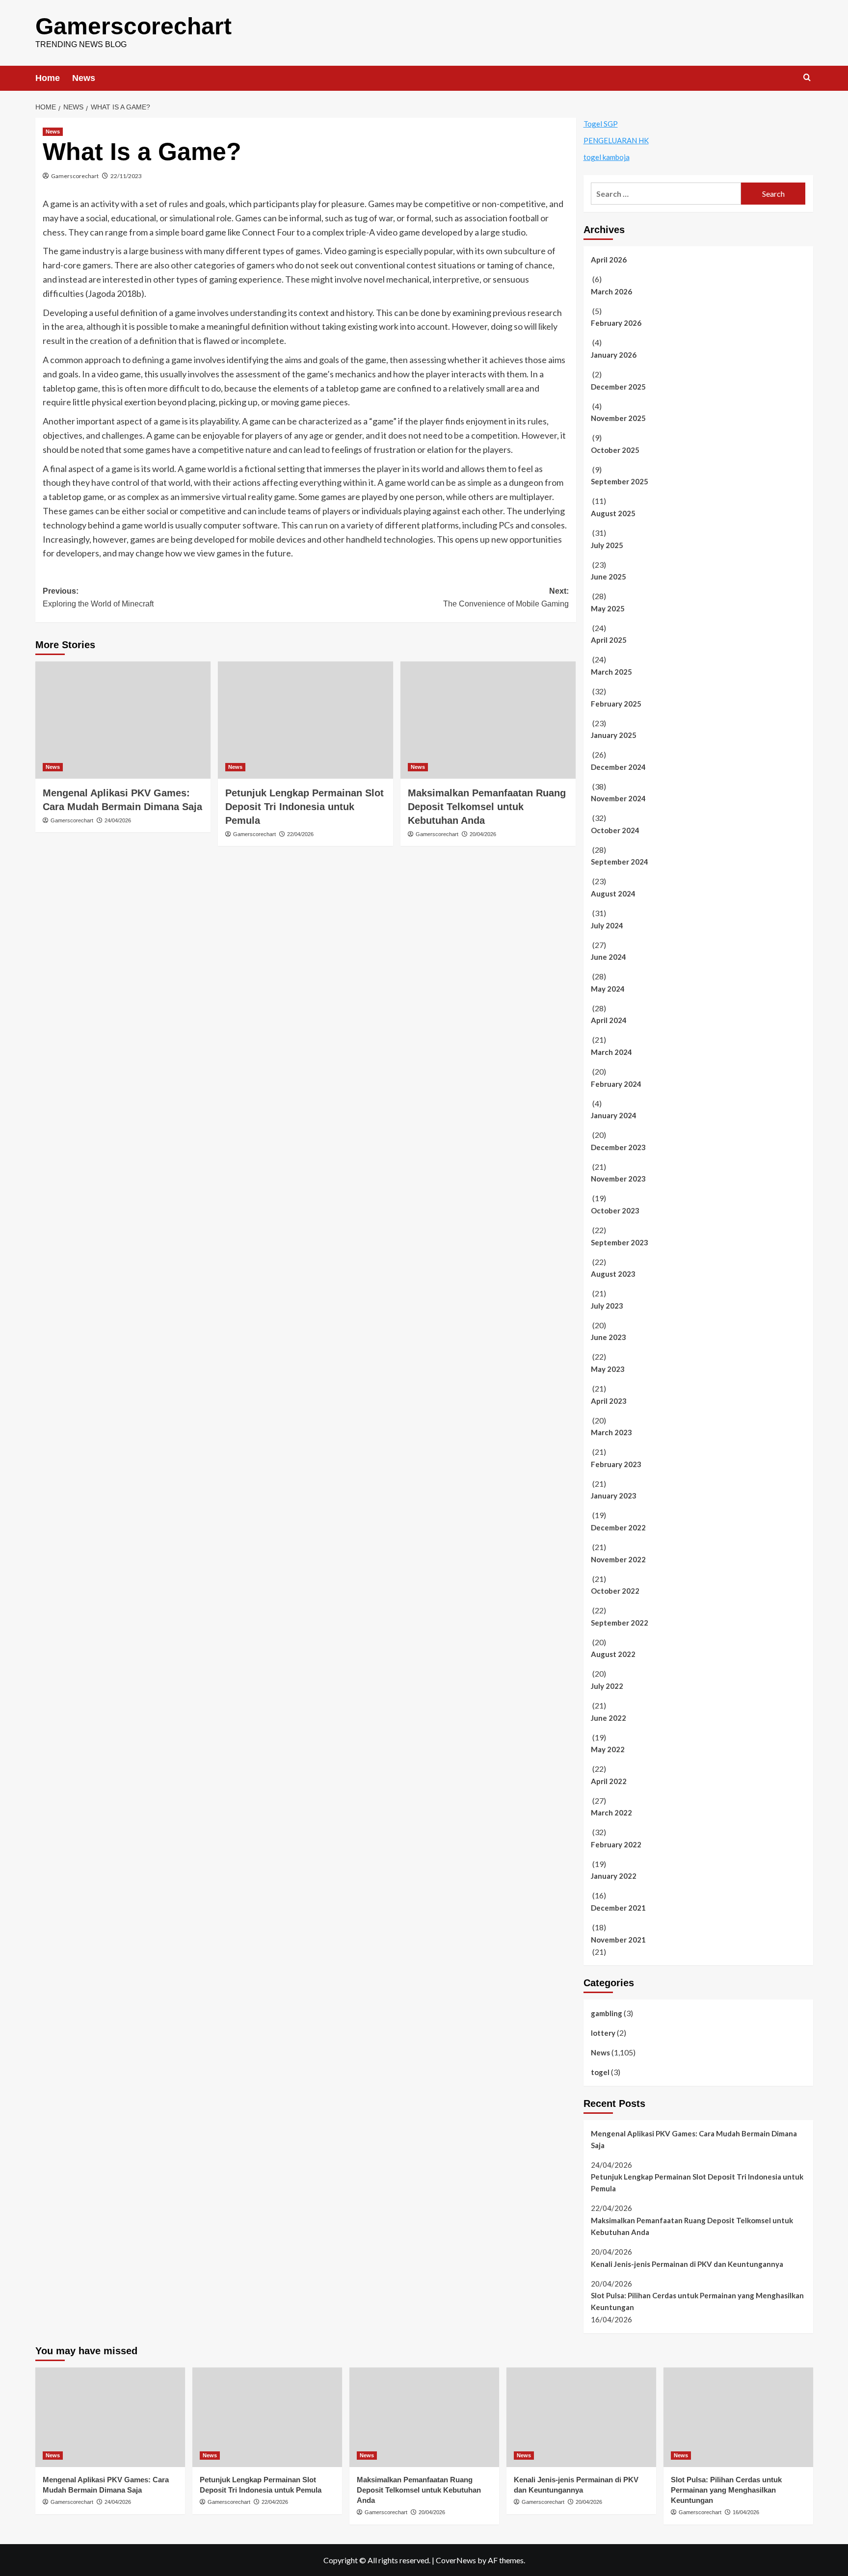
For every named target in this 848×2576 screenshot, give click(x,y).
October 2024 (615, 830)
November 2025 (618, 418)
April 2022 (609, 1781)
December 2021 (618, 1908)
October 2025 (615, 450)
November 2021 (618, 1940)
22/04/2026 (300, 834)
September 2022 (620, 1623)
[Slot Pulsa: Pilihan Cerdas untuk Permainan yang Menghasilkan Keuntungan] (738, 2417)
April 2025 (609, 640)
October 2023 (615, 1210)
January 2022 (614, 1876)
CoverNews (456, 2560)
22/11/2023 (126, 176)
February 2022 (616, 1844)
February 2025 (616, 704)
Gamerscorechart (133, 26)
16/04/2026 (746, 2512)
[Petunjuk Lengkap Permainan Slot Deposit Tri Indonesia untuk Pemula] (305, 720)
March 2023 (611, 1432)
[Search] (807, 78)
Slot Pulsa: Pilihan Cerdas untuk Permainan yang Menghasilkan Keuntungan (697, 2301)
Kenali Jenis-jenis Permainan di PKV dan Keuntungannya (687, 2264)
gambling (607, 2013)
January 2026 (614, 355)
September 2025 (620, 481)
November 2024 (618, 798)
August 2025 (613, 513)
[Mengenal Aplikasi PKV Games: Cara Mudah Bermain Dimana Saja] (123, 720)
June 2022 (609, 1718)
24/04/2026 (118, 820)
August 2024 (613, 894)
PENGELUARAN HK (616, 140)
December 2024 (618, 767)
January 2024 (614, 1115)
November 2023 (618, 1179)
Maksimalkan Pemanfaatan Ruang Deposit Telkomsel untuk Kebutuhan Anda (487, 807)
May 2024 (608, 989)
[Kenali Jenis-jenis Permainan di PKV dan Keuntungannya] (581, 2417)
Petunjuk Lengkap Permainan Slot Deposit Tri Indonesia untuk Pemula (305, 807)
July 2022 (607, 1686)
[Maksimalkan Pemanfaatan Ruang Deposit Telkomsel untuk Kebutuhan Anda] (488, 720)
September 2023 (620, 1242)
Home (48, 78)
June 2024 (609, 957)
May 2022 (608, 1749)
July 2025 (607, 545)
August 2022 (613, 1654)
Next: (506, 597)
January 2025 (614, 735)
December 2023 (618, 1147)
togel (600, 2072)
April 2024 (609, 1020)
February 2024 (616, 1084)
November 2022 (618, 1559)
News (84, 78)
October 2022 (615, 1591)
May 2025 (608, 608)
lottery (603, 2033)
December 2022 (618, 1527)
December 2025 (618, 387)
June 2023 (609, 1337)
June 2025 (609, 577)
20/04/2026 (483, 834)
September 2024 (620, 862)
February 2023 (616, 1464)
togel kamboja (607, 157)
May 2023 (608, 1369)
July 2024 (607, 925)
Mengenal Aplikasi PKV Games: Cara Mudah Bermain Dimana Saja (694, 2139)
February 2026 (616, 323)
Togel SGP (601, 124)
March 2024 (611, 1052)
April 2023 (609, 1401)
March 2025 (611, 672)
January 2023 (614, 1496)
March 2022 (611, 1813)
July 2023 (607, 1306)
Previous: (98, 597)
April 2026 (609, 260)
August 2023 (613, 1274)
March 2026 (611, 291)
